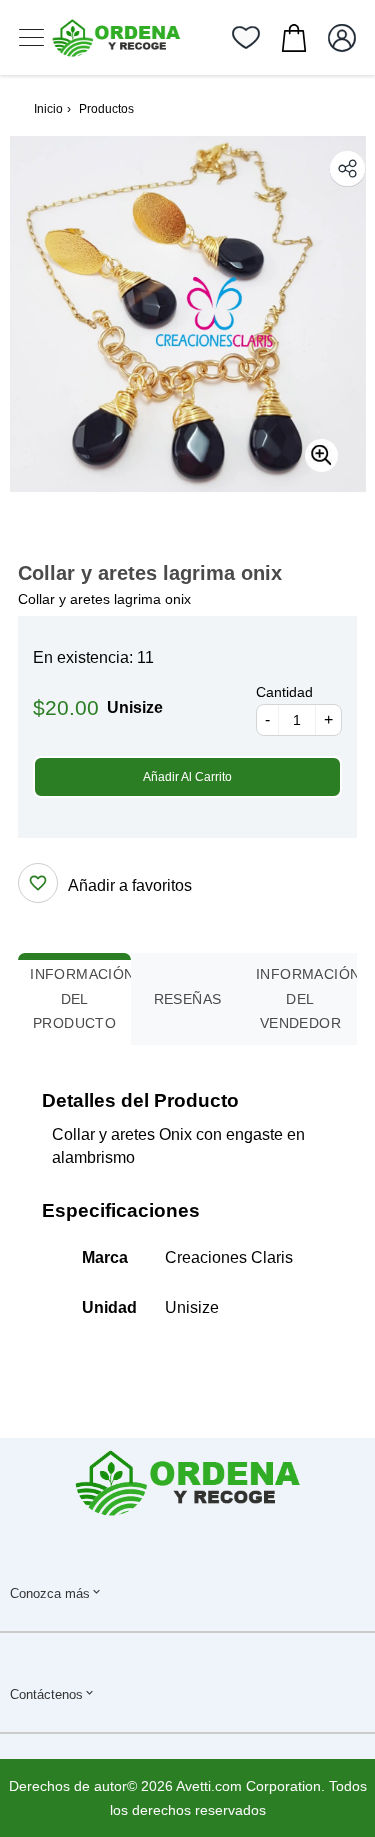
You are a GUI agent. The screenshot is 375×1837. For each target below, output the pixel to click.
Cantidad (284, 692)
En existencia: (83, 657)
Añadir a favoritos (130, 885)
